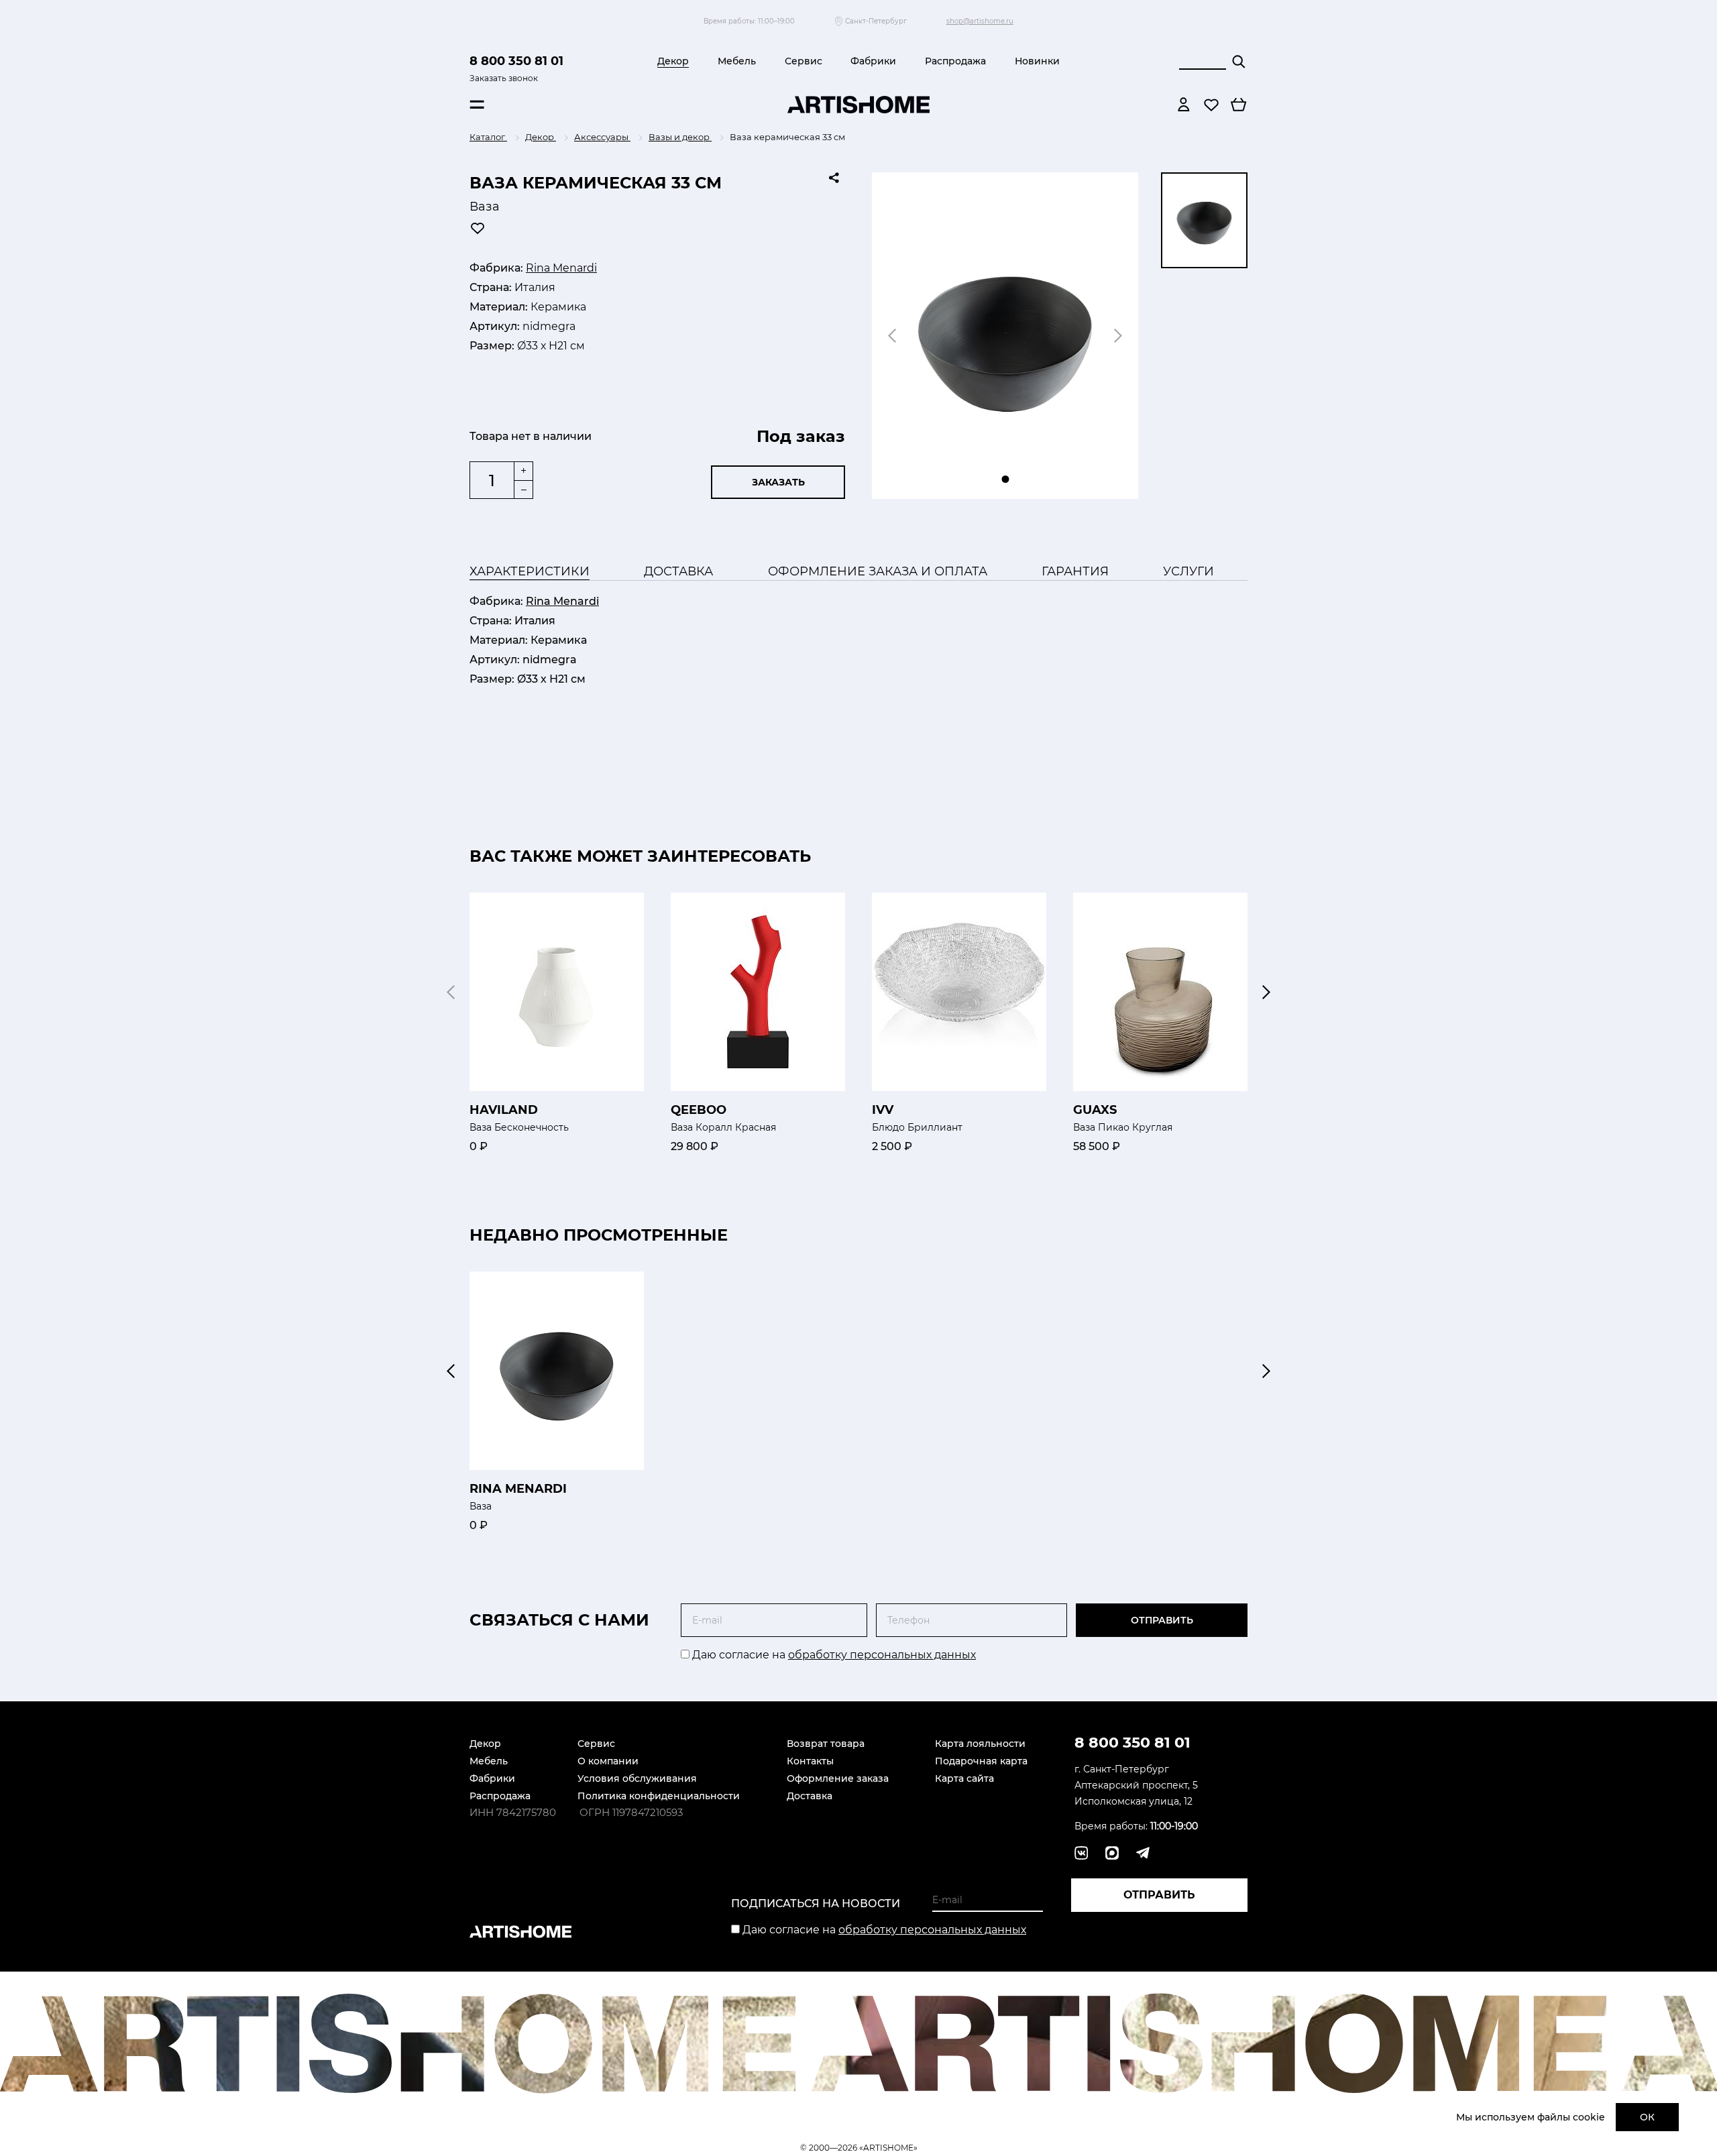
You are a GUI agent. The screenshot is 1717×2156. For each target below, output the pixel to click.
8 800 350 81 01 (516, 61)
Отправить (1162, 1620)
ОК (1647, 2117)
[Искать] (1239, 62)
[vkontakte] (1081, 1853)
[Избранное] (1211, 105)
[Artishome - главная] (858, 105)
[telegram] (1112, 1853)
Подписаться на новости (816, 1904)
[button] (1266, 992)
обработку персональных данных (882, 1655)
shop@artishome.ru (980, 21)
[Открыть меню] (477, 105)
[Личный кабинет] (1184, 105)
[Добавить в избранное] (478, 228)
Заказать (778, 482)
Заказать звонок (504, 78)
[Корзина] (1239, 105)
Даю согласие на (833, 1655)
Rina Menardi (561, 268)
